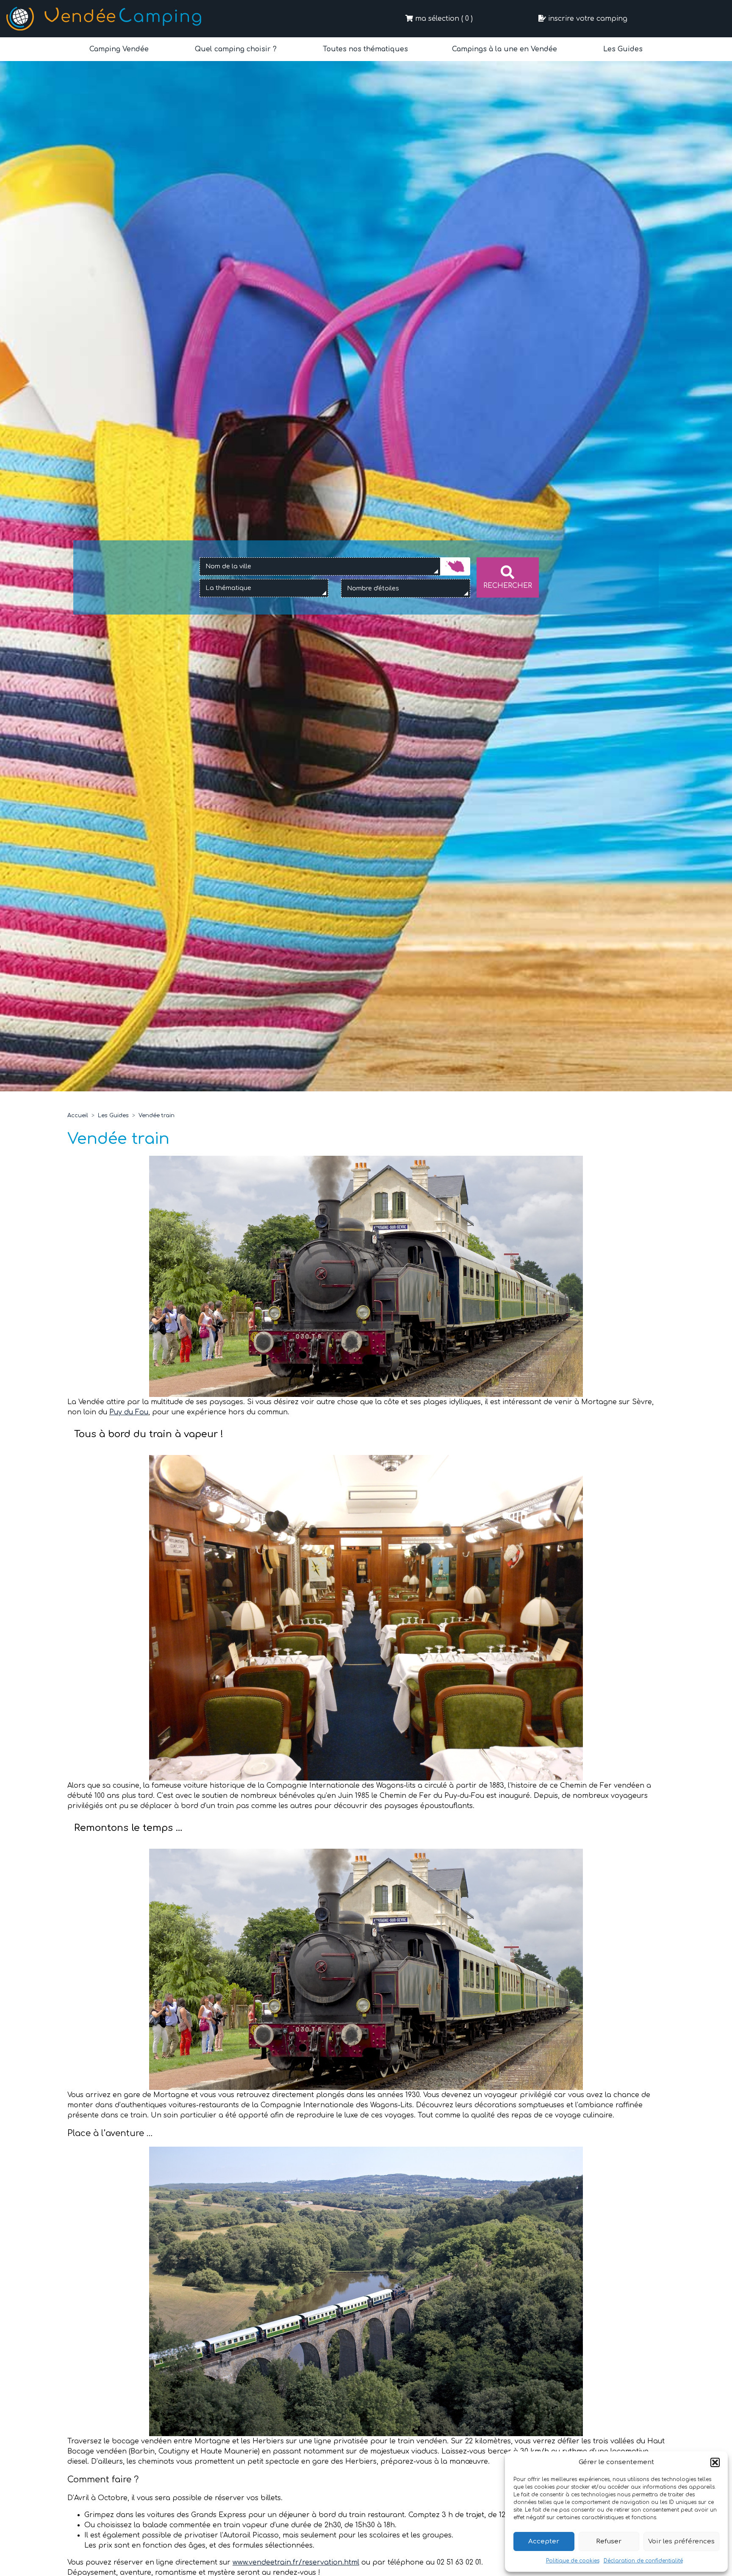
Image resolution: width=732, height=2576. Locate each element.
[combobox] (320, 567)
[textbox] (237, 588)
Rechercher (508, 586)
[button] (715, 2462)
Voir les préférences (681, 2541)
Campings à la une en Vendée (505, 49)
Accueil (78, 1116)
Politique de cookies (573, 2561)
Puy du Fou (129, 1412)
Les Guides (622, 49)
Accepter (544, 2541)
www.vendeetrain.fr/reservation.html (296, 2562)
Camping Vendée (119, 49)
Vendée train (157, 1116)
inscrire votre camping (587, 19)
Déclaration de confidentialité (643, 2561)
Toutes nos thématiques (364, 49)
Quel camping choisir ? (235, 49)
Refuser (609, 2541)
